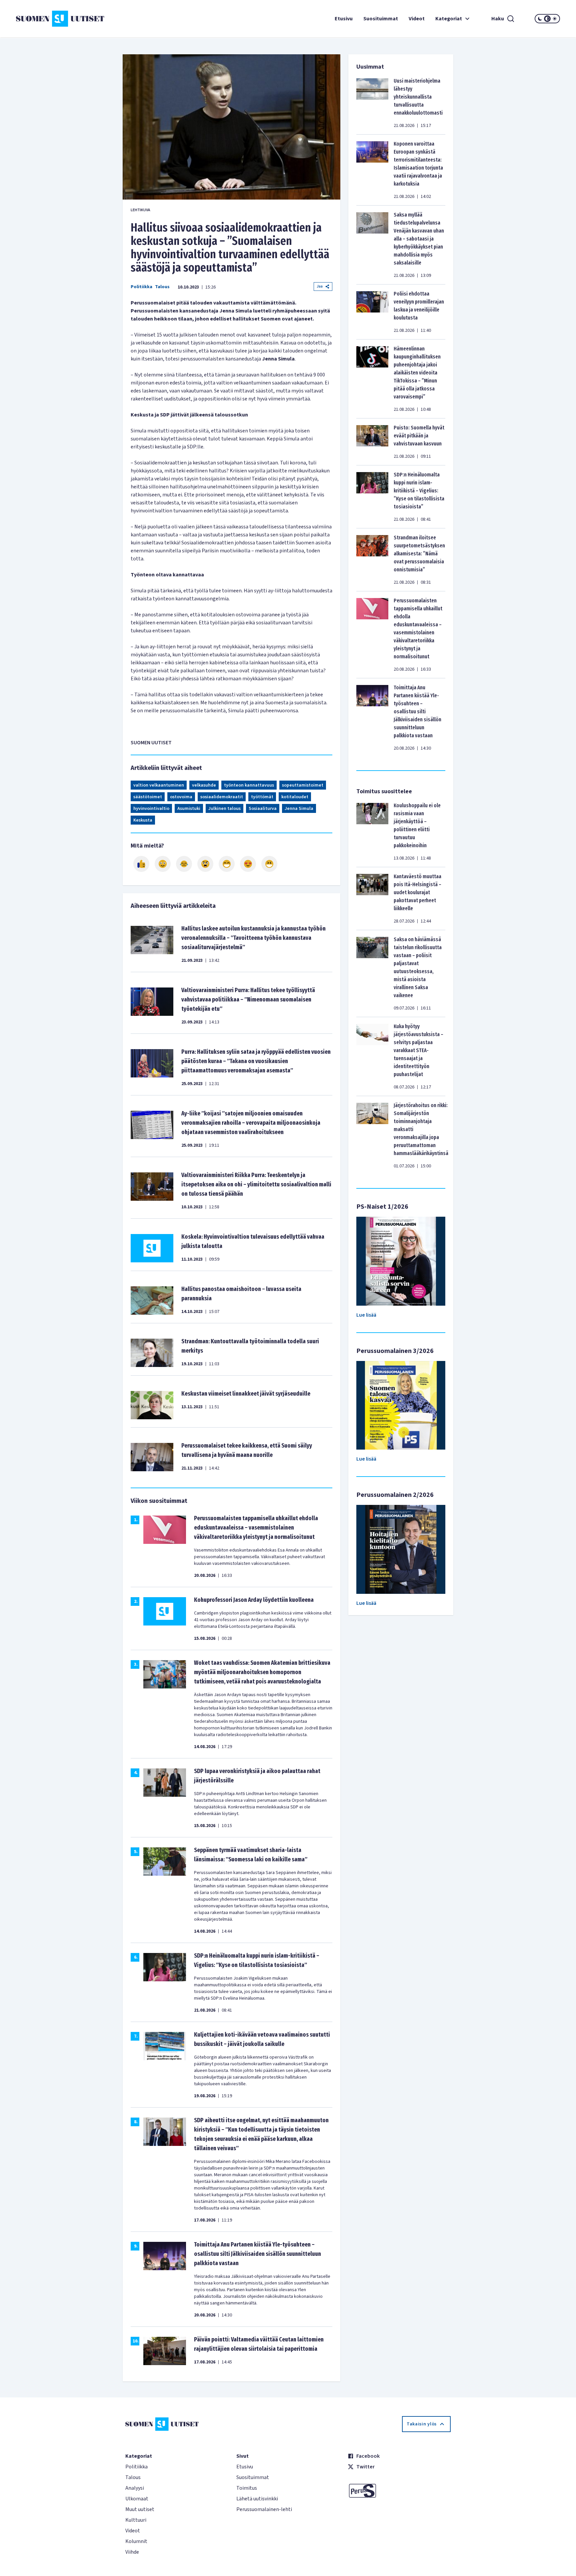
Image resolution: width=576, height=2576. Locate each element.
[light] (555, 19)
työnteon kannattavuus (249, 785)
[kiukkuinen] (205, 864)
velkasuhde (204, 785)
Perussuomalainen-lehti (264, 2509)
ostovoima (181, 797)
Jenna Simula (299, 809)
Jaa (320, 286)
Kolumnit (136, 2541)
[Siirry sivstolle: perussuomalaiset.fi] (399, 2491)
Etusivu (344, 19)
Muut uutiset (140, 2509)
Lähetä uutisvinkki (257, 2499)
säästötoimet (148, 797)
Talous (162, 287)
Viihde (132, 2552)
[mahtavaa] (227, 864)
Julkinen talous (224, 809)
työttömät (262, 797)
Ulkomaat (137, 2499)
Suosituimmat (381, 19)
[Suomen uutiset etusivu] (61, 19)
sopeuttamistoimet (303, 785)
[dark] (540, 19)
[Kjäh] (269, 864)
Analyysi (135, 2488)
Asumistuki (189, 809)
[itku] (184, 864)
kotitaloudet (295, 797)
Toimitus (247, 2488)
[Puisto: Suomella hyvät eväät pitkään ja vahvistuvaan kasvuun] (372, 442)
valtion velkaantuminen (159, 785)
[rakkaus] (248, 864)
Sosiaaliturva (263, 809)
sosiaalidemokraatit (222, 797)
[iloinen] (163, 864)
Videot (417, 19)
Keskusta (143, 820)
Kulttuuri (136, 2520)
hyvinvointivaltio (151, 809)
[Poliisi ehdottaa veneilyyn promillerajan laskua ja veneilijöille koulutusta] (372, 312)
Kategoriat (449, 19)
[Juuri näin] (141, 864)
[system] (547, 19)
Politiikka (141, 287)
